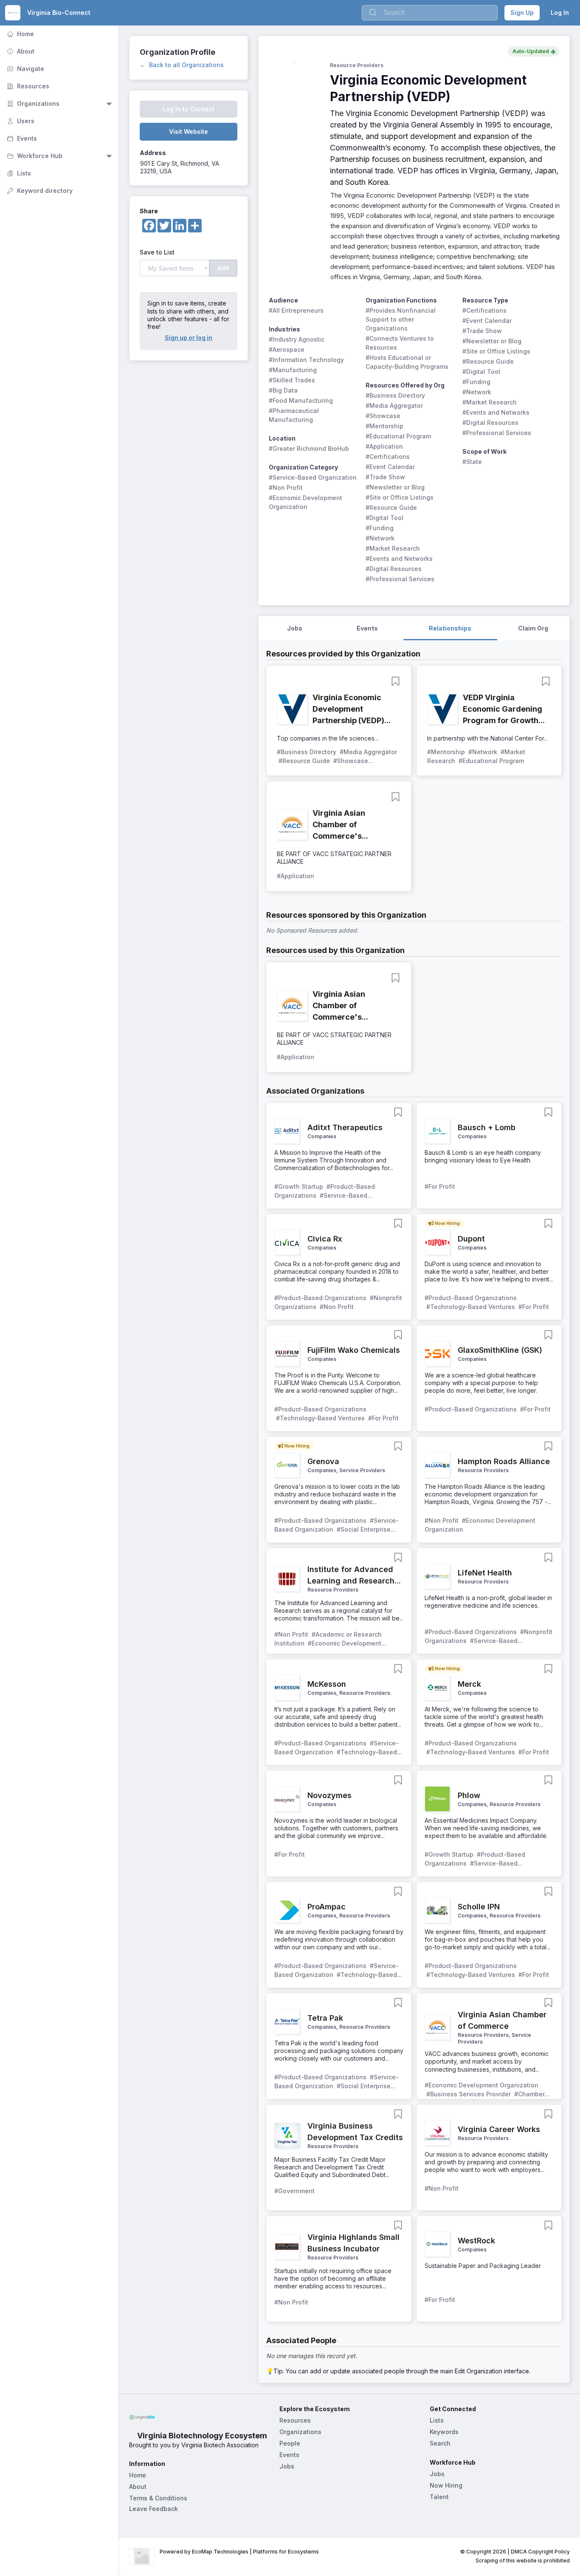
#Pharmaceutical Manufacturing (295, 415)
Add (223, 268)
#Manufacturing (293, 370)
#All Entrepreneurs (296, 310)
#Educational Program (398, 436)
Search (440, 2443)
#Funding (380, 528)
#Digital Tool (384, 518)
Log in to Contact (189, 109)
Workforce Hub (34, 156)
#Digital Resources (394, 569)
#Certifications (388, 457)
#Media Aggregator (394, 406)
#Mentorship (384, 426)
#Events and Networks (399, 558)
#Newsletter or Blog (395, 487)
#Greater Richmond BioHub (309, 448)
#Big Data (283, 390)
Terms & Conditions (158, 2498)
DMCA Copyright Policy (540, 2552)
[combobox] (430, 13)
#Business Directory (395, 395)
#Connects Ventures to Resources (401, 343)
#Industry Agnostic (297, 339)
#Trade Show (385, 477)
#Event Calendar (390, 467)
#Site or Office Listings (400, 497)
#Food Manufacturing (301, 400)
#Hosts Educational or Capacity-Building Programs (407, 362)
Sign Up (522, 13)
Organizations (32, 103)
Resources (27, 86)
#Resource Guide (391, 508)
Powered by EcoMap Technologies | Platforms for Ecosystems (239, 2552)
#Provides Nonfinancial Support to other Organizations (401, 319)
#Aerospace (287, 349)
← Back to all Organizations (182, 65)
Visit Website (189, 131)
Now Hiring (446, 2485)
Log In (560, 13)
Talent (439, 2497)
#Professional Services (400, 579)
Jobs (287, 2466)
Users (20, 121)
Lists (18, 173)
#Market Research (393, 548)
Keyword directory (39, 191)
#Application (384, 446)
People (290, 2443)
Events (21, 138)
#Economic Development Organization (306, 502)
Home (20, 34)
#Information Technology (306, 360)
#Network (380, 538)
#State (472, 462)
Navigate (25, 69)
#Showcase (383, 416)
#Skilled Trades (292, 380)
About (20, 51)
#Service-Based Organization (313, 477)
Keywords (444, 2432)
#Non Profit (286, 488)
